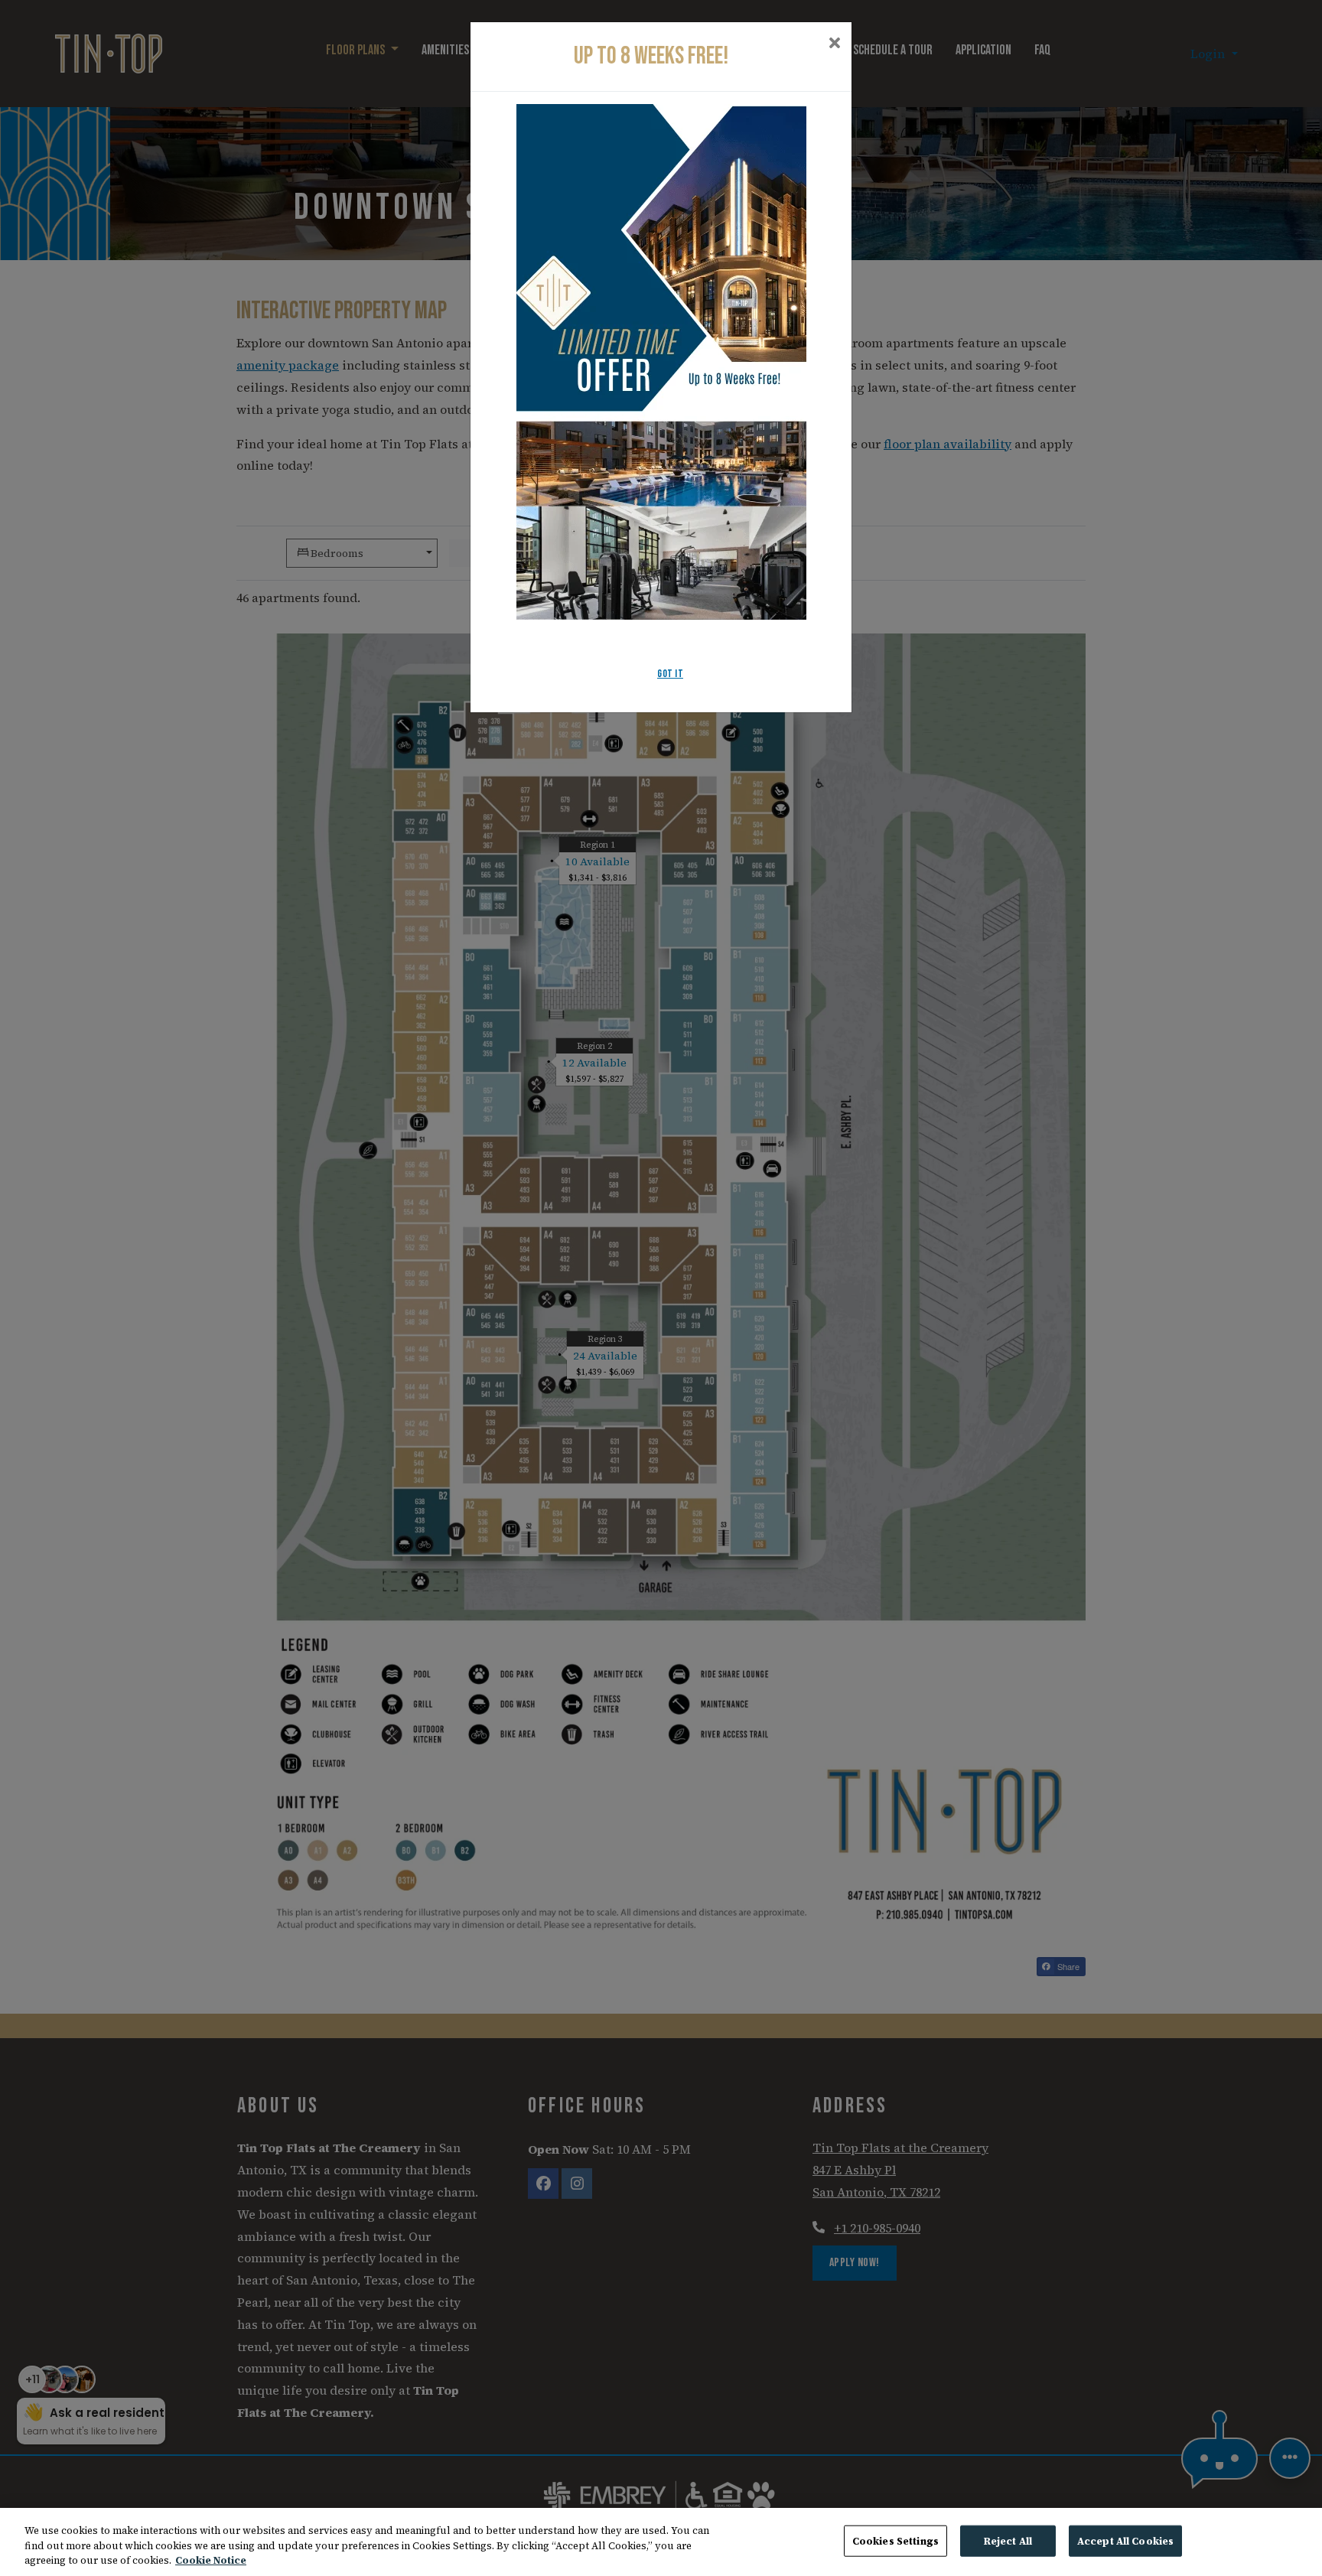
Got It (670, 674)
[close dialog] (834, 44)
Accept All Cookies (1125, 2540)
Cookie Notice (211, 2560)
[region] (661, 2542)
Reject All (1008, 2540)
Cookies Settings (895, 2540)
